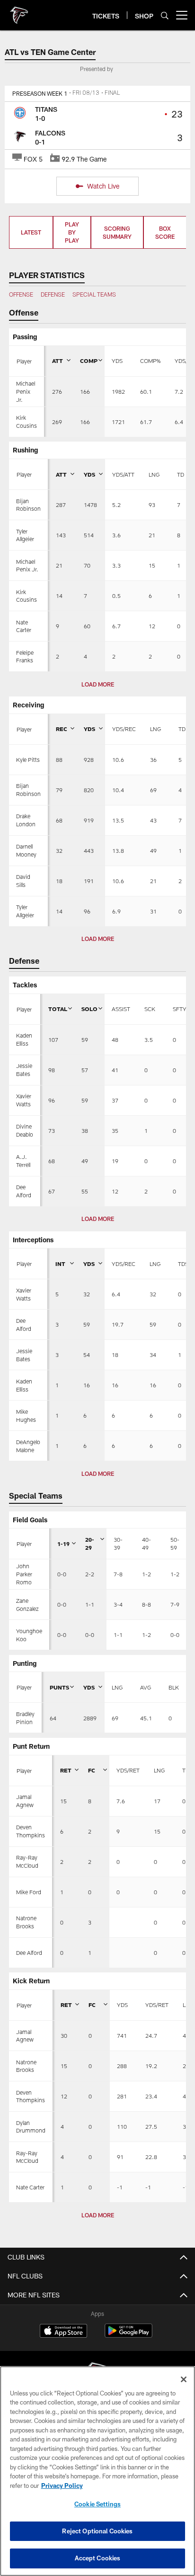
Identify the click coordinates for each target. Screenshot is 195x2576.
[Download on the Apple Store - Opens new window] (63, 2332)
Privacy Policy (62, 2486)
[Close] (184, 2379)
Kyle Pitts (28, 759)
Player (24, 361)
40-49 (146, 1543)
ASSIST (121, 1009)
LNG (154, 474)
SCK (150, 1009)
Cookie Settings (97, 2504)
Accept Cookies (98, 2558)
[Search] (165, 15)
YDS (117, 361)
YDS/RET (128, 1770)
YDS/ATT (123, 474)
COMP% (150, 361)
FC (92, 1770)
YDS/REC (124, 729)
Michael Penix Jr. (26, 391)
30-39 (118, 1543)
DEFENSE (53, 294)
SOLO (89, 1009)
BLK (174, 1687)
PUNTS (59, 1687)
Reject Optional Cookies (97, 2531)
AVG (146, 1687)
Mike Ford (29, 1892)
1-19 (63, 1544)
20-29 (90, 1543)
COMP (89, 361)
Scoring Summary (117, 232)
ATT (58, 361)
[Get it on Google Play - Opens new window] (129, 2336)
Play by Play (72, 232)
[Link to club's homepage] (19, 11)
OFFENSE (21, 294)
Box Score (165, 232)
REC (62, 729)
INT (60, 1264)
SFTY (180, 1009)
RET (66, 1770)
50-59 (175, 1543)
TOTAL (58, 1009)
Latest (31, 232)
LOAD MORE (98, 684)
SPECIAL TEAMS (94, 294)
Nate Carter (30, 2187)
